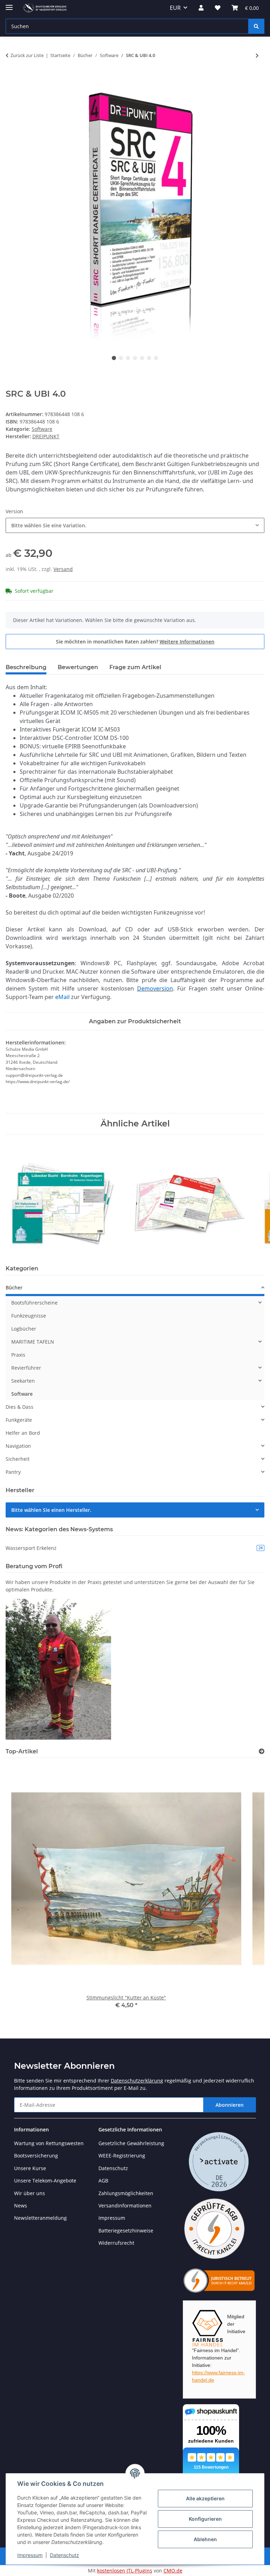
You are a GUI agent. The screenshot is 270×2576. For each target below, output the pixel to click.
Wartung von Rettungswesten (49, 2143)
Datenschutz (65, 2555)
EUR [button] (175, 8)
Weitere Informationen (187, 642)
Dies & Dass (20, 1407)
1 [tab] (114, 358)
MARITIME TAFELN (33, 1342)
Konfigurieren (205, 2519)
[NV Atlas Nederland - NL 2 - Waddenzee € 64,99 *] (189, 1195)
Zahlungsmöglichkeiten (126, 2193)
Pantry (13, 1472)
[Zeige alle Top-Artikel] (262, 1751)
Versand (63, 569)
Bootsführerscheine (34, 1303)
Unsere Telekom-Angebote (45, 2181)
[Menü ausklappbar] (9, 4)
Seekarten (23, 1381)
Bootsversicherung (36, 2156)
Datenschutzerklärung (137, 2081)
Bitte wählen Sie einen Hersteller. (51, 1510)
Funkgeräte (19, 1420)
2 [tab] (121, 358)
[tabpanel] (135, 213)
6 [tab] (149, 358)
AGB (103, 2181)
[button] (201, 8)
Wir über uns (30, 2193)
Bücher (14, 1287)
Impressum (30, 2555)
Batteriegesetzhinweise (126, 2231)
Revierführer (26, 1368)
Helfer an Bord (23, 1433)
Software (42, 429)
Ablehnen (205, 2539)
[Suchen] (256, 26)
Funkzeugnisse (29, 1316)
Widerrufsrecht (116, 2243)
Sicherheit (18, 1459)
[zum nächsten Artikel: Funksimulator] (257, 55)
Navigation (18, 1446)
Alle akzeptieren (205, 2498)
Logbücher (24, 1329)
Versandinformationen (125, 2206)
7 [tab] (156, 358)
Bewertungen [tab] (78, 667)
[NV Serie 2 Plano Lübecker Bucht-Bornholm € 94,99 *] (63, 1195)
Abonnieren (230, 2105)
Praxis (18, 1355)
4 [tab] (135, 358)
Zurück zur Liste (27, 55)
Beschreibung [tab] (26, 667)
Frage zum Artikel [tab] (135, 667)
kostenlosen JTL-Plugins (125, 2571)
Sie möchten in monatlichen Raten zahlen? (135, 642)
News (21, 2206)
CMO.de (173, 2571)
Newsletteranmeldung (40, 2218)
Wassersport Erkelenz (134, 1548)
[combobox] (135, 525)
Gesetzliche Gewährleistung (131, 2143)
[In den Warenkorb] (11, 78)
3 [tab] (128, 358)
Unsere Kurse (30, 2168)
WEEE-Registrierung (122, 2156)
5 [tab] (142, 358)
